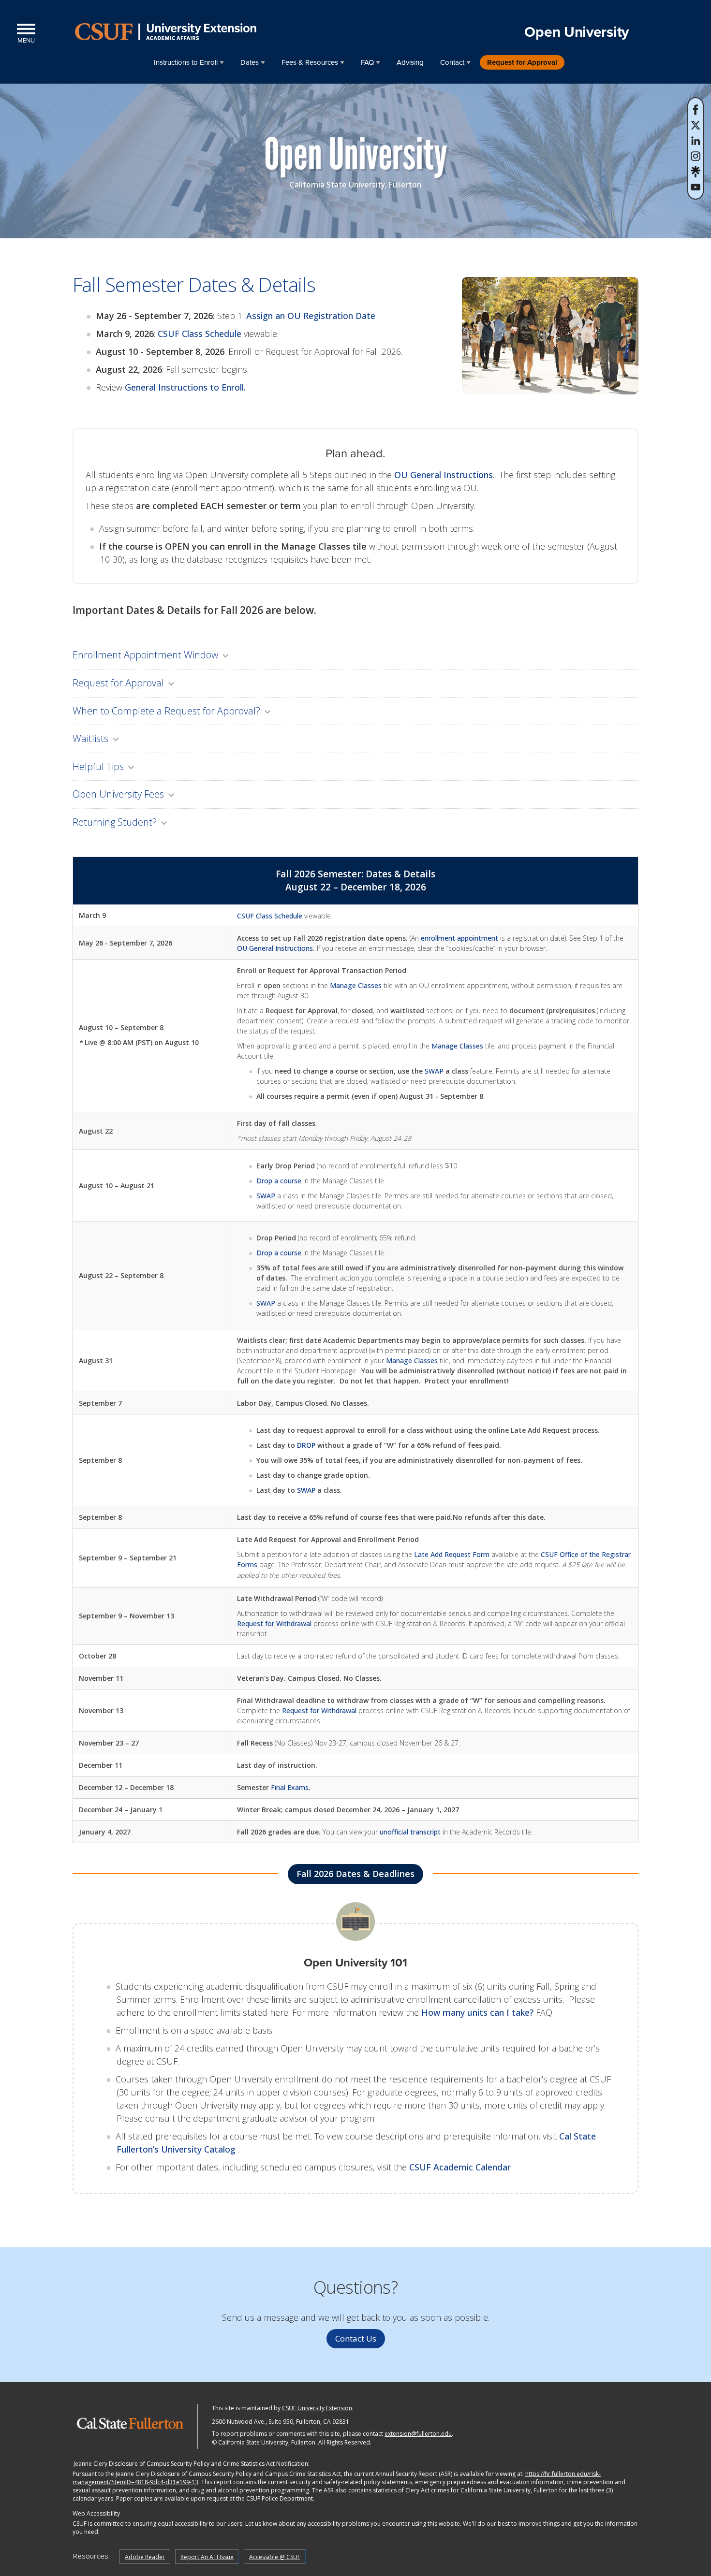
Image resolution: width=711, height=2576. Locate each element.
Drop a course (279, 1181)
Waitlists (90, 738)
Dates (250, 62)
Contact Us (356, 2338)
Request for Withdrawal (274, 1623)
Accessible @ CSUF (275, 2557)
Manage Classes (356, 985)
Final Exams (290, 1787)
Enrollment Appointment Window (145, 655)
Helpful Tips (98, 766)
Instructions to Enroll (186, 62)
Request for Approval (522, 62)
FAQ (367, 62)
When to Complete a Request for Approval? (166, 711)
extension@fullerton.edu (418, 2434)
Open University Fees (118, 794)
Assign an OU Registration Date (311, 316)
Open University (577, 32)
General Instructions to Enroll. (185, 387)
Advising (410, 62)
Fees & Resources (310, 62)
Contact (452, 62)
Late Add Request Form (452, 1554)
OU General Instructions (444, 475)
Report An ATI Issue (207, 2557)
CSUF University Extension (317, 2408)
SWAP (434, 1071)
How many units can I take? (477, 2012)
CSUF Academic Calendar (461, 2167)
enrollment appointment (459, 938)
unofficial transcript (410, 1832)
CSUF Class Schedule (200, 334)
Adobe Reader (145, 2557)
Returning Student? (115, 822)
